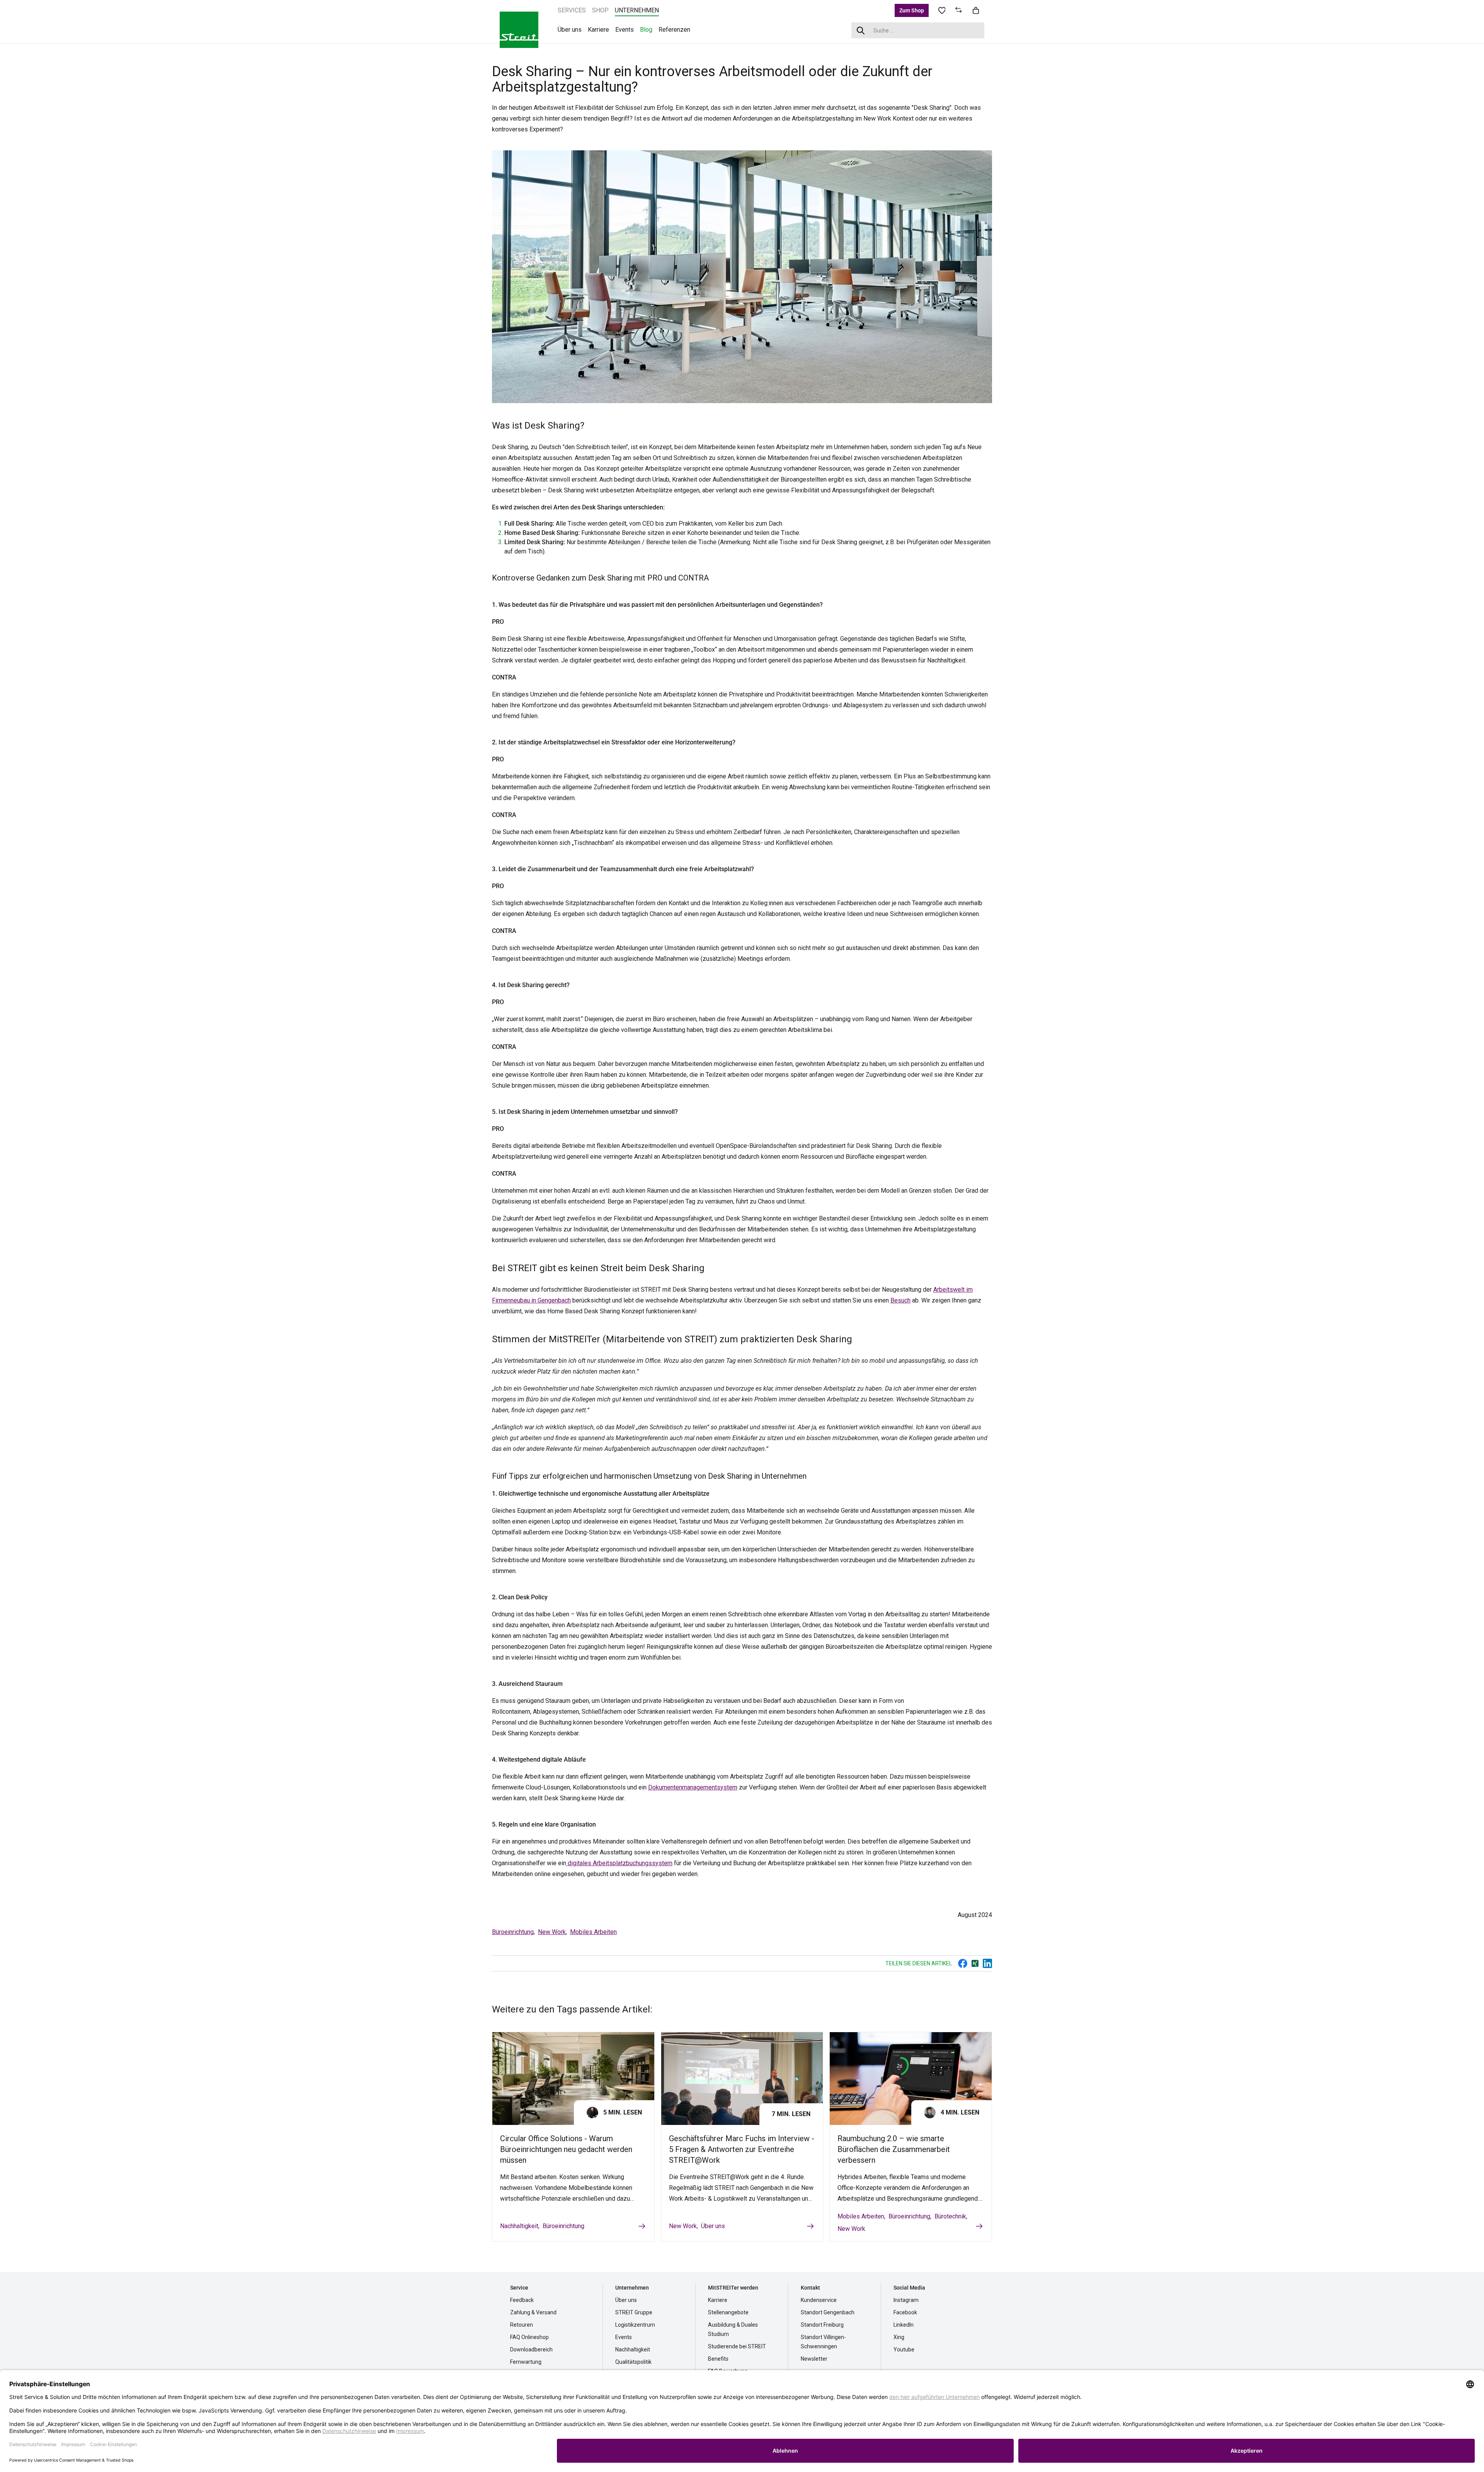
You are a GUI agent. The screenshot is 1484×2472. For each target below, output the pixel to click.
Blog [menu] (646, 30)
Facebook (905, 2312)
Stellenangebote (728, 2312)
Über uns (713, 2226)
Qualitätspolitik (633, 2362)
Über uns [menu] (570, 30)
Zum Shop (912, 10)
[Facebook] (963, 1963)
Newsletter (814, 2359)
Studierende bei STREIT (737, 2346)
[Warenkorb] (976, 10)
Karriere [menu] (598, 30)
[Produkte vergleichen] (959, 10)
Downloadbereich (531, 2349)
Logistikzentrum (635, 2325)
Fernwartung (526, 2362)
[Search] (861, 30)
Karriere (718, 2300)
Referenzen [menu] (674, 30)
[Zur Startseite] (519, 30)
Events (624, 2337)
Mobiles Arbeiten (593, 1932)
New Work (552, 1932)
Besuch (900, 1300)
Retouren (522, 2325)
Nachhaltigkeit (519, 2226)
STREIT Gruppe (634, 2312)
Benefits (718, 2359)
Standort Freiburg (822, 2325)
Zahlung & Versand (533, 2312)
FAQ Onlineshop (529, 2337)
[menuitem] (572, 10)
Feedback (522, 2300)
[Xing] (975, 1963)
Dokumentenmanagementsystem (693, 1787)
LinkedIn (904, 2325)
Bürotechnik (950, 2216)
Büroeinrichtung (513, 1932)
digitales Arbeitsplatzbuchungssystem (619, 1863)
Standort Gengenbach (828, 2312)
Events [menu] (625, 30)
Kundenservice (819, 2300)
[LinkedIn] (987, 1963)
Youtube (904, 2349)
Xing (899, 2337)
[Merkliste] (942, 10)
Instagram (906, 2300)
